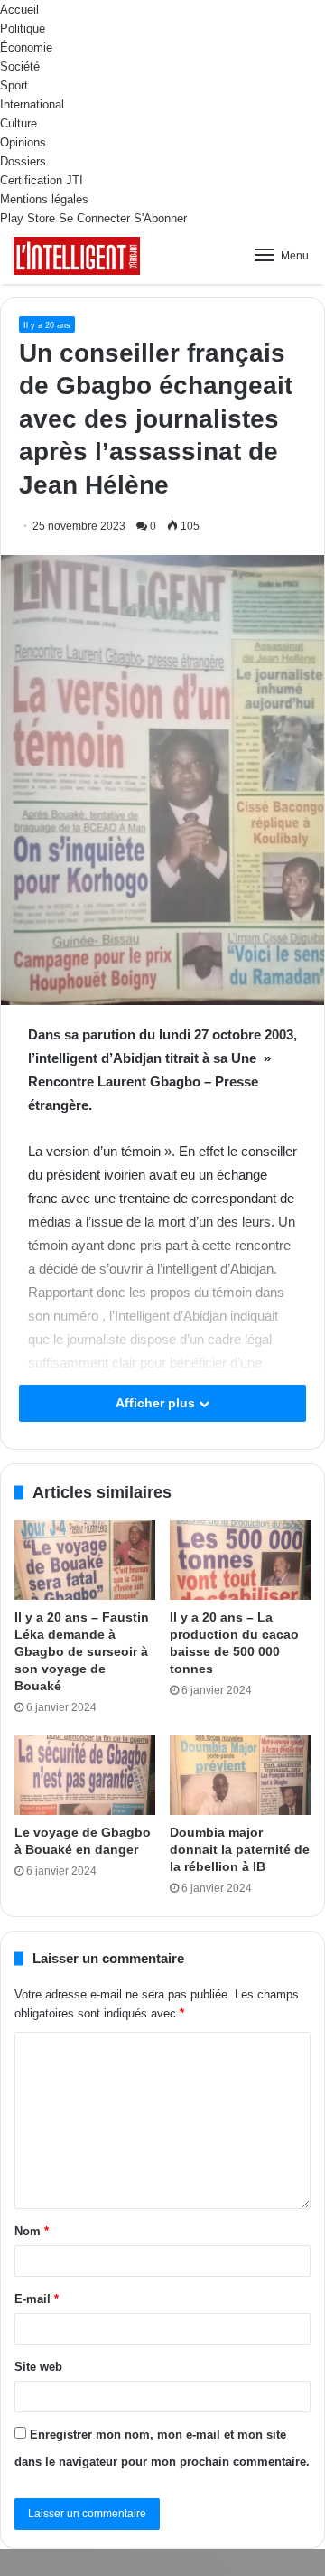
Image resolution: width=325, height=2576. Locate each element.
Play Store (28, 218)
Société (20, 66)
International (32, 104)
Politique (23, 28)
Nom (32, 2231)
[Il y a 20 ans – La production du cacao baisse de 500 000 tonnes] (240, 1560)
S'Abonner (160, 218)
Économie (26, 47)
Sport (14, 85)
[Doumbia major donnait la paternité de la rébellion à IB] (240, 1775)
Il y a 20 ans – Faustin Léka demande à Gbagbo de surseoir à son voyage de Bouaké (82, 1651)
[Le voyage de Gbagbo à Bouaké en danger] (85, 1775)
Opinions (23, 142)
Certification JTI (42, 180)
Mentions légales (44, 199)
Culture (19, 123)
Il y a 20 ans (47, 325)
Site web (38, 2367)
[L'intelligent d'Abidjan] (77, 256)
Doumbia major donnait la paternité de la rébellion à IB (240, 1849)
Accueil (19, 9)
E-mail (37, 2299)
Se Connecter (94, 218)
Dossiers (23, 161)
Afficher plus (157, 1403)
